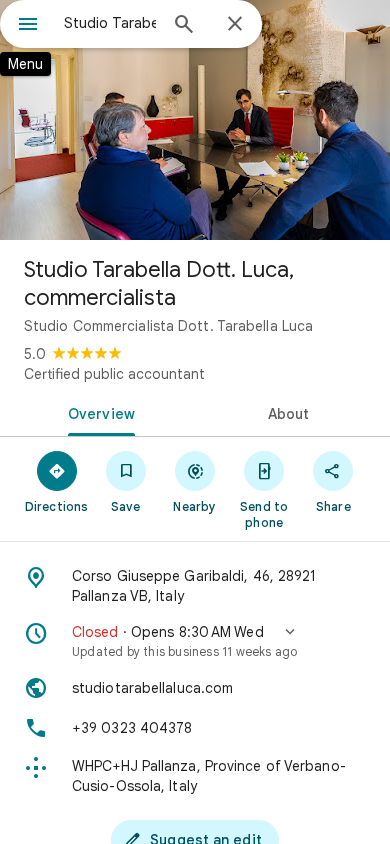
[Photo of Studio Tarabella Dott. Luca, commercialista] (195, 120)
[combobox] (110, 23)
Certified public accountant (114, 374)
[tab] (97, 412)
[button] (195, 641)
